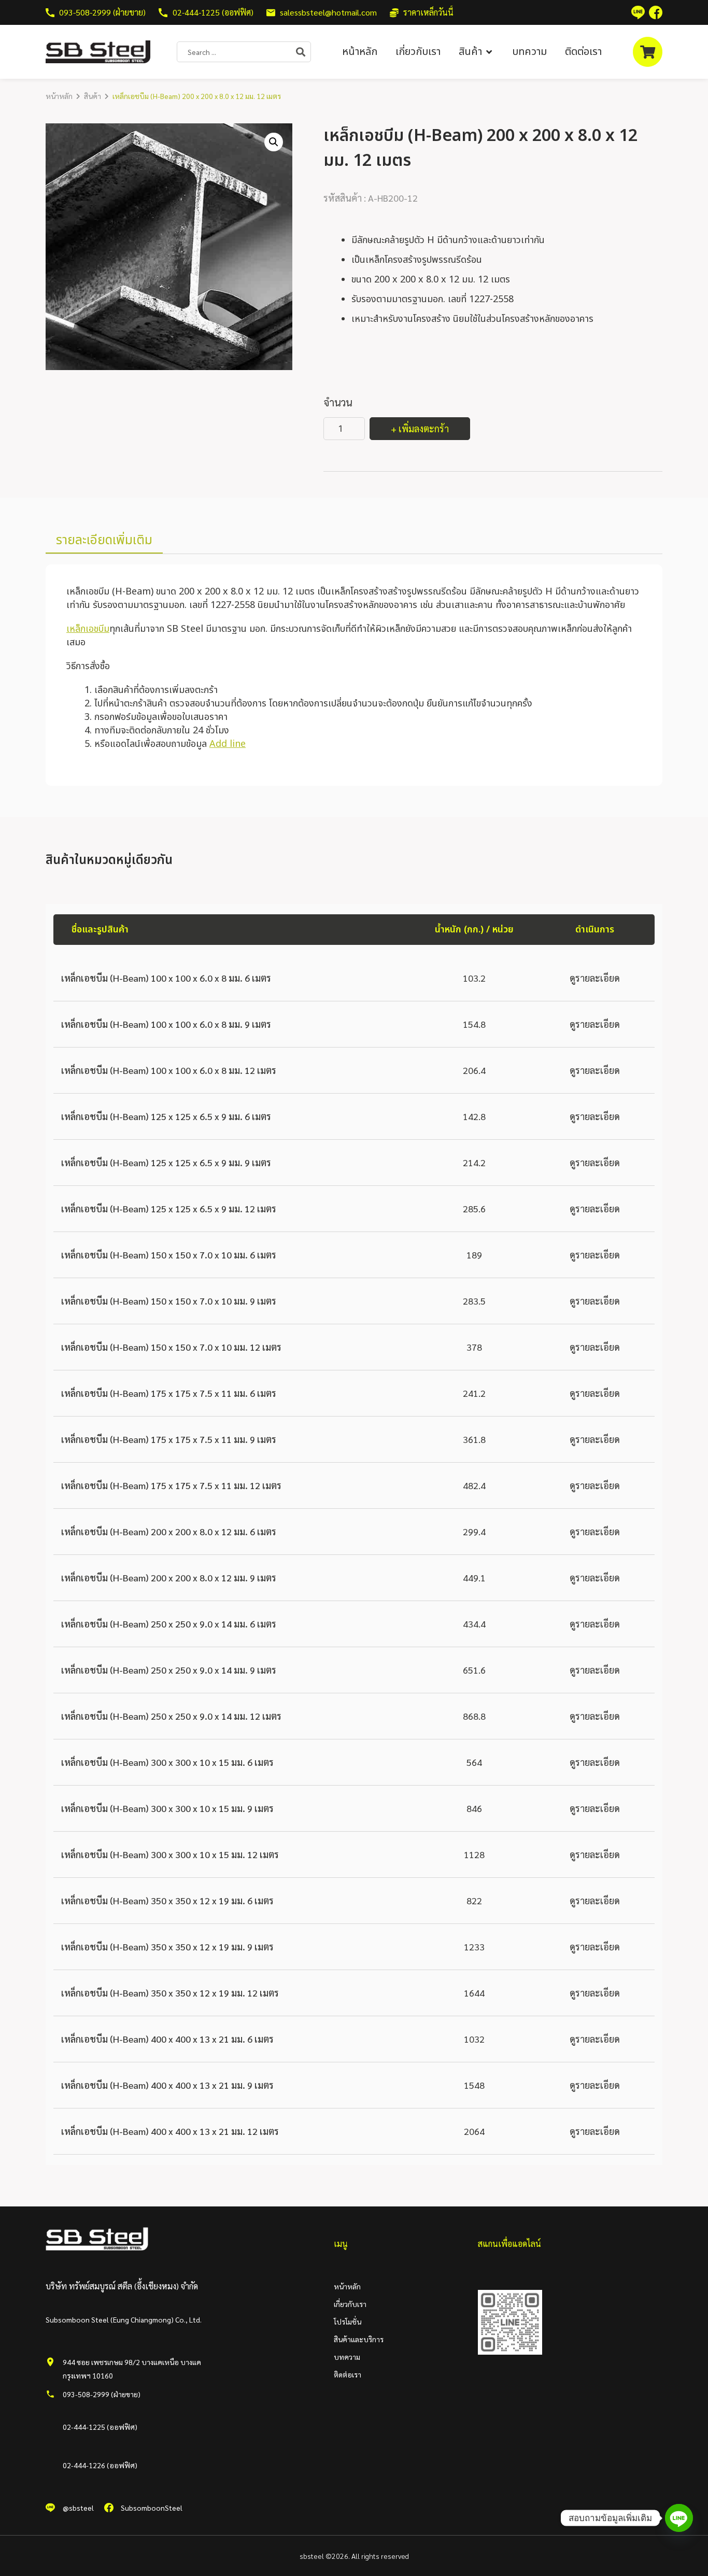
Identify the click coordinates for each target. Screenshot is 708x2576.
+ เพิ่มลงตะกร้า (420, 428)
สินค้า (93, 96)
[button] (476, 52)
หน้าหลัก (59, 96)
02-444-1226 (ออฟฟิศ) (100, 2465)
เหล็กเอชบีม (88, 629)
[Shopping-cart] (648, 52)
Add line (228, 744)
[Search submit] (303, 52)
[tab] (104, 541)
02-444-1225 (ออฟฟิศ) (100, 2427)
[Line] (679, 2518)
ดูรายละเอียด (595, 978)
